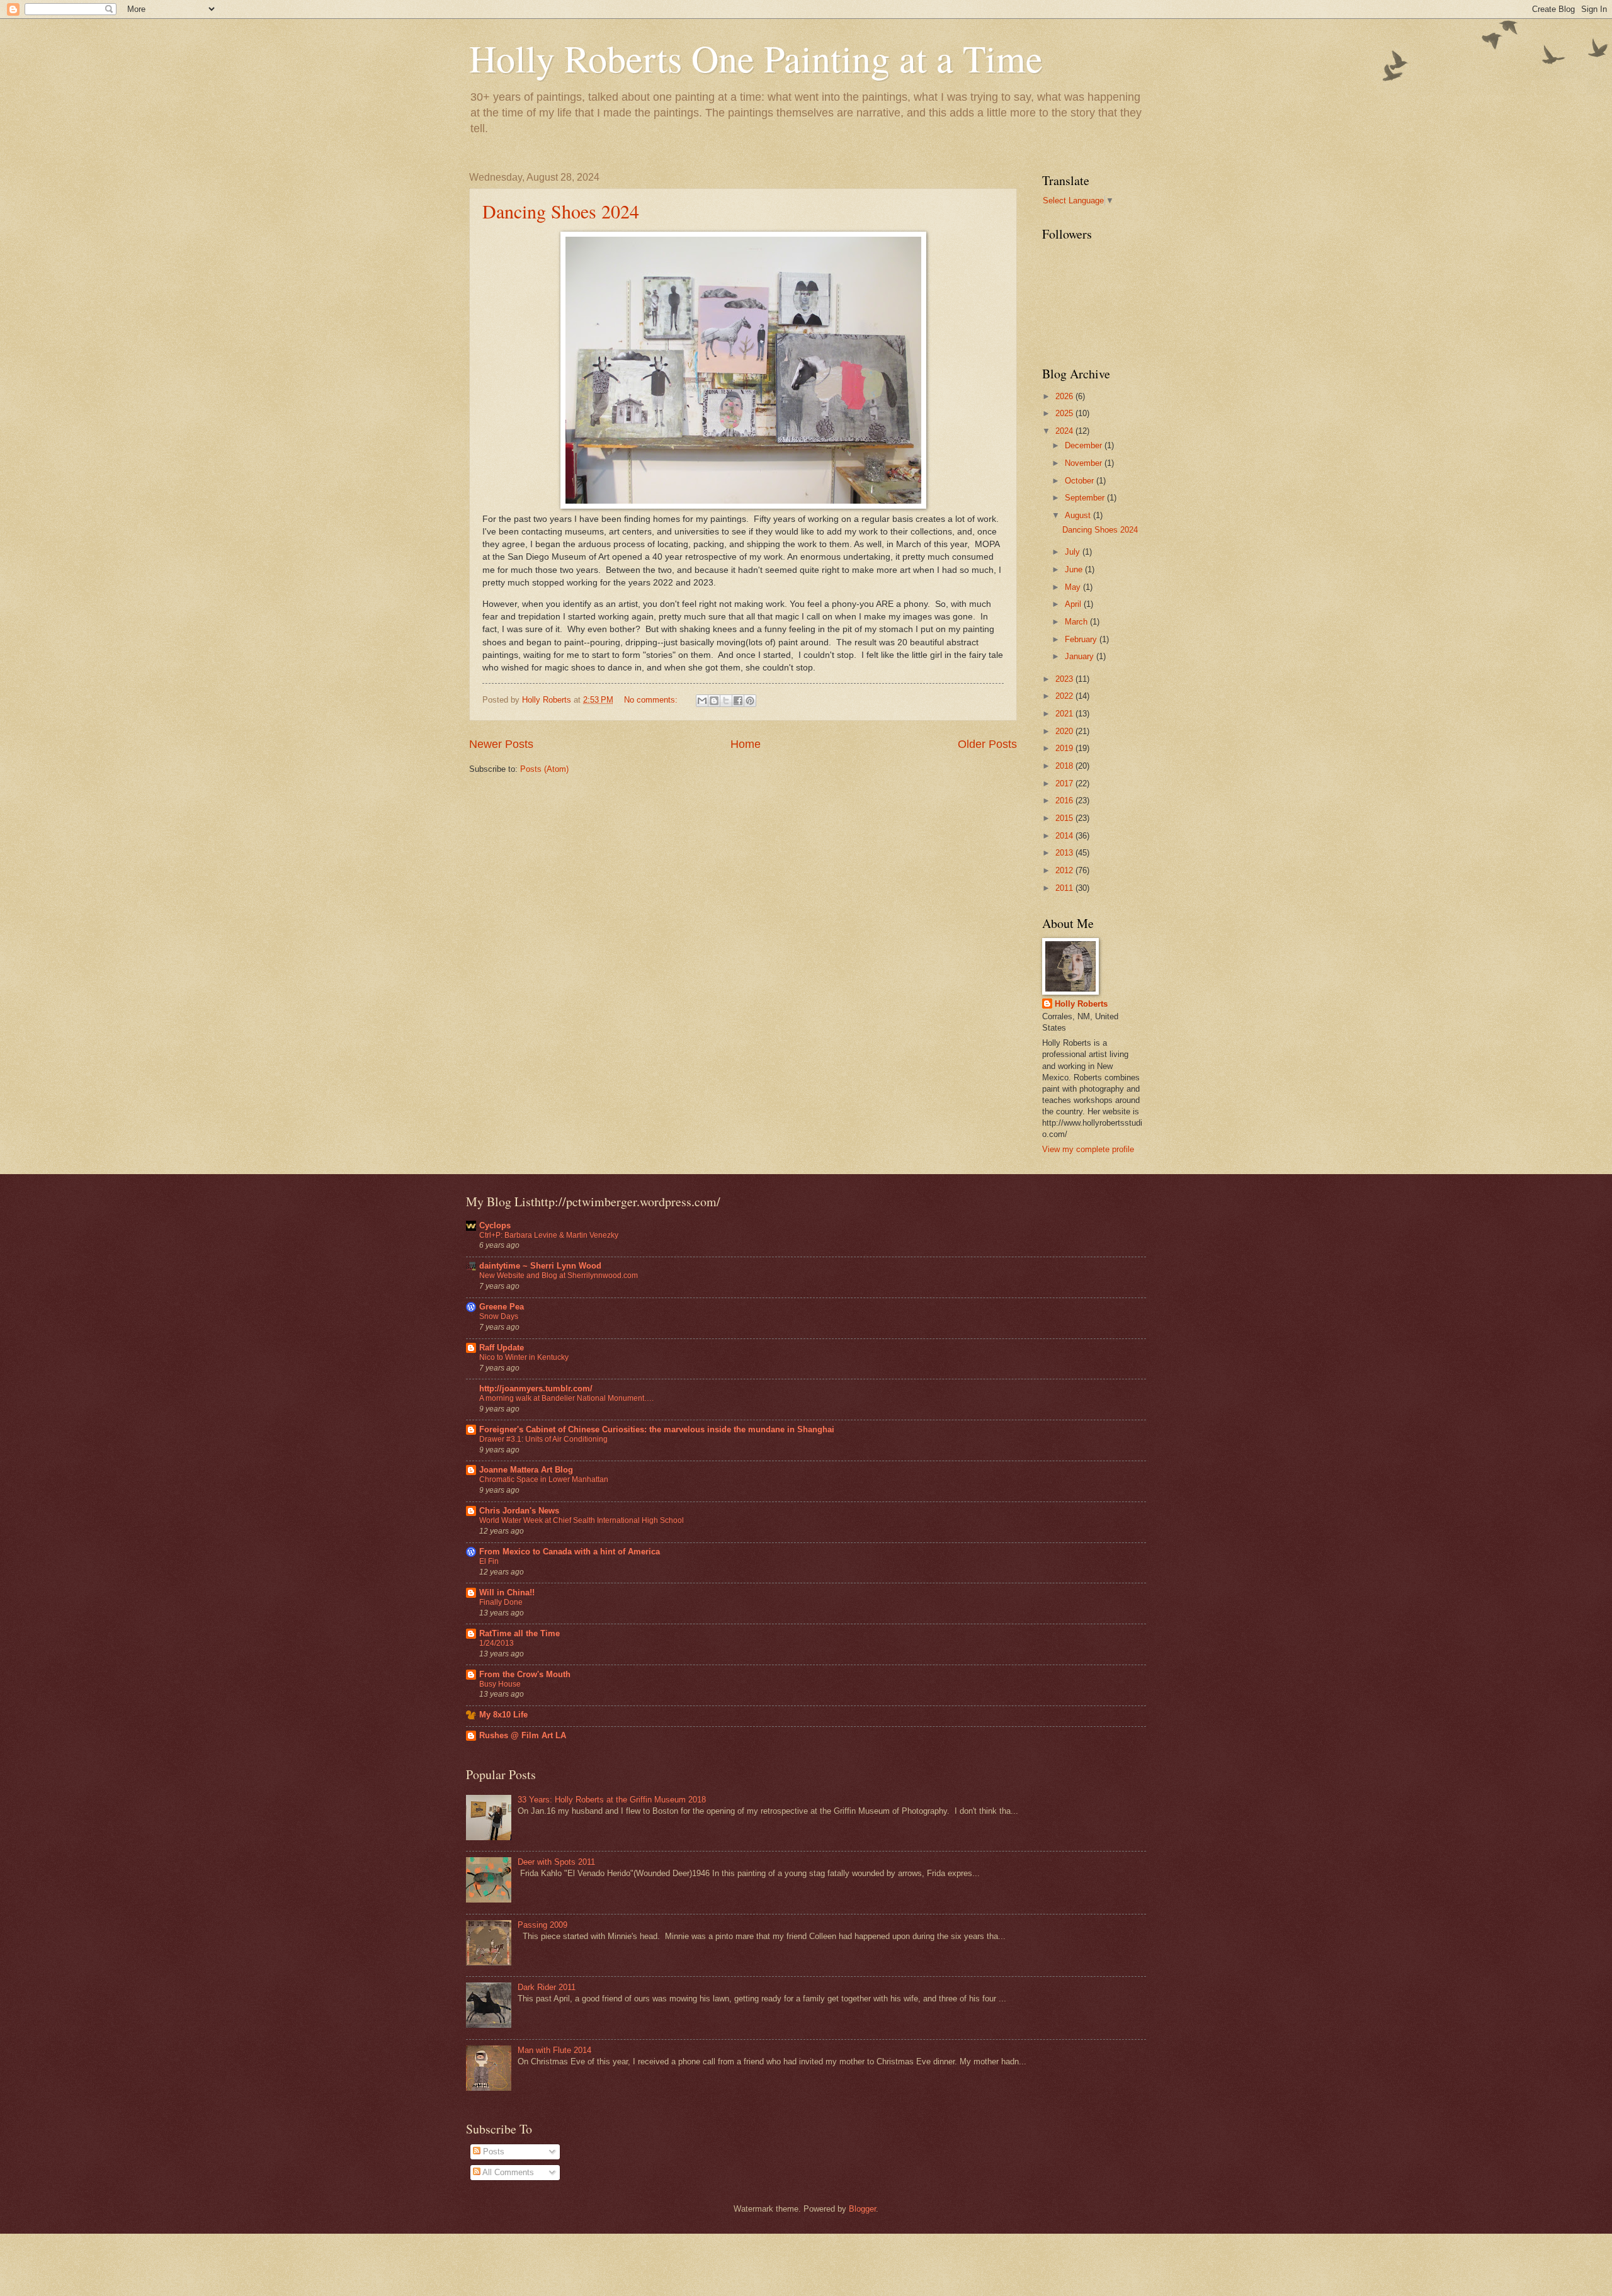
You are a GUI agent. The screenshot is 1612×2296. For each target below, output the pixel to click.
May (1074, 587)
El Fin (489, 1561)
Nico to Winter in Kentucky (524, 1357)
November (1085, 463)
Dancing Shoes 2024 (561, 211)
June (1075, 569)
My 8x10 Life (503, 1715)
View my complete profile (1088, 1149)
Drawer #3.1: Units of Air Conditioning (543, 1439)
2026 (1065, 396)
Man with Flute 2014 (554, 2050)
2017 (1065, 783)
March (1077, 622)
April (1074, 604)
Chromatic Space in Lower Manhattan (544, 1479)
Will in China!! (507, 1592)
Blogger (862, 2209)
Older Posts (987, 744)
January (1081, 656)
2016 (1065, 800)
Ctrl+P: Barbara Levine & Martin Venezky (549, 1235)
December (1085, 445)
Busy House (500, 1684)
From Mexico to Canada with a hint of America (570, 1552)
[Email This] (702, 701)
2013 (1065, 853)
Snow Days (499, 1316)
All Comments (507, 2172)
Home (746, 744)
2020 (1065, 731)
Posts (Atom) (544, 769)
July (1074, 552)
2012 (1065, 870)
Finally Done (501, 1602)
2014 (1065, 836)
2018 (1065, 766)
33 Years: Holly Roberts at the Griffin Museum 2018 (612, 1800)
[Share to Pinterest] (750, 701)
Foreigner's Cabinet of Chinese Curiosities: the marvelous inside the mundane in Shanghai (657, 1429)
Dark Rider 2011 (547, 1987)
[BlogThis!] (714, 701)
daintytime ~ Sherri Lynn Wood (540, 1266)
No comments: (652, 700)
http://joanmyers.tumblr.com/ (536, 1388)
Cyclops (495, 1225)
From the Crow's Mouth (525, 1674)
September (1086, 498)
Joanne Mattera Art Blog (526, 1470)
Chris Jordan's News (519, 1511)
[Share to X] (726, 701)
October (1081, 481)
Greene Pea (502, 1307)
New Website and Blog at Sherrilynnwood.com (559, 1275)
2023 (1065, 679)
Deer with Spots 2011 (556, 1862)
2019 (1065, 748)
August (1079, 515)
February (1082, 639)
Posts (492, 2152)
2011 (1065, 888)
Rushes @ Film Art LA (523, 1735)
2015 (1065, 818)
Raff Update (502, 1348)
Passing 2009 (542, 1925)
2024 (1065, 431)
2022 (1065, 696)
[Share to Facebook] (738, 701)
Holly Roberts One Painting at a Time (756, 58)
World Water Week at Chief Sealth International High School (582, 1520)
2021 (1065, 714)
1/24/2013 (497, 1643)
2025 (1065, 413)
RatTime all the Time (519, 1633)
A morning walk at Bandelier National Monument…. (566, 1398)
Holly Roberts (1081, 1004)
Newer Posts (501, 744)
